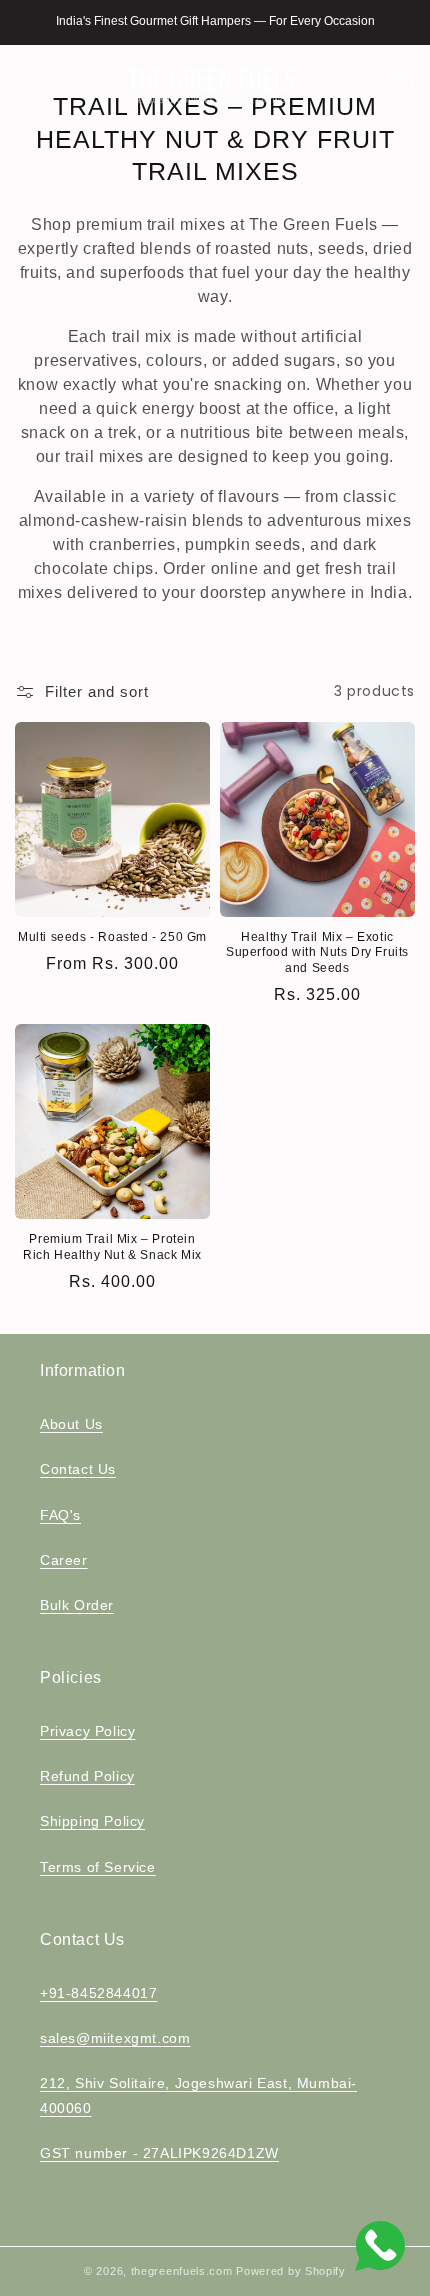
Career (64, 1560)
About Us (71, 1424)
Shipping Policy (92, 1821)
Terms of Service (98, 1867)
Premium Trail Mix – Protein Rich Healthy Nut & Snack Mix (112, 1247)
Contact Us (78, 1469)
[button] (32, 80)
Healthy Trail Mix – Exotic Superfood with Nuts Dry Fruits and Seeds (317, 952)
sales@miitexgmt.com (115, 2038)
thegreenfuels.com (182, 2271)
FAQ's (60, 1515)
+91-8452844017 (98, 1993)
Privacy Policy (87, 1731)
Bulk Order (77, 1605)
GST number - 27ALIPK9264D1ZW (159, 2153)
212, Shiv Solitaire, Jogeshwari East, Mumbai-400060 (198, 2095)
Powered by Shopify (291, 2271)
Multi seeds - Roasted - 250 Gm (112, 937)
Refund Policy (87, 1776)
